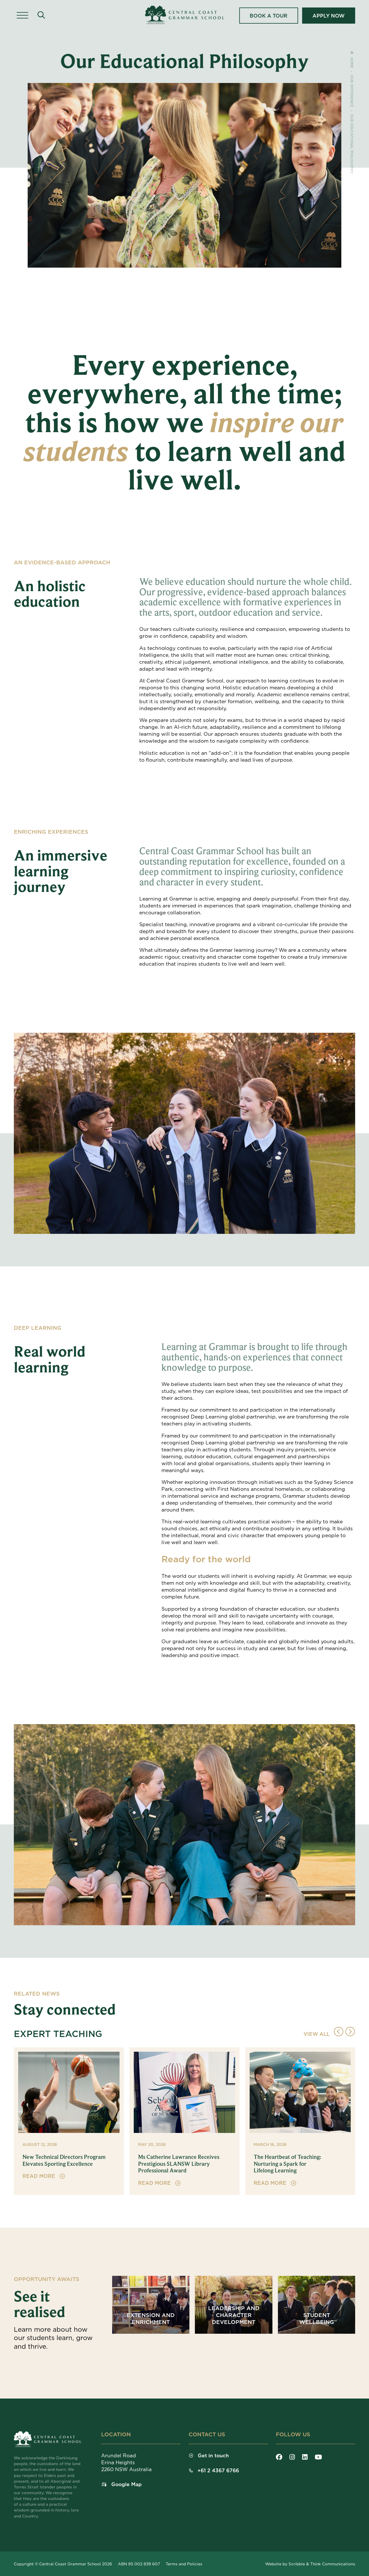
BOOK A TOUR (269, 16)
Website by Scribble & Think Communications (310, 2564)
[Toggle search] (41, 15)
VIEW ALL (317, 2034)
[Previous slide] (339, 2032)
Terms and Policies (184, 2564)
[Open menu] (22, 16)
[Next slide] (350, 2032)
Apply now (328, 16)
